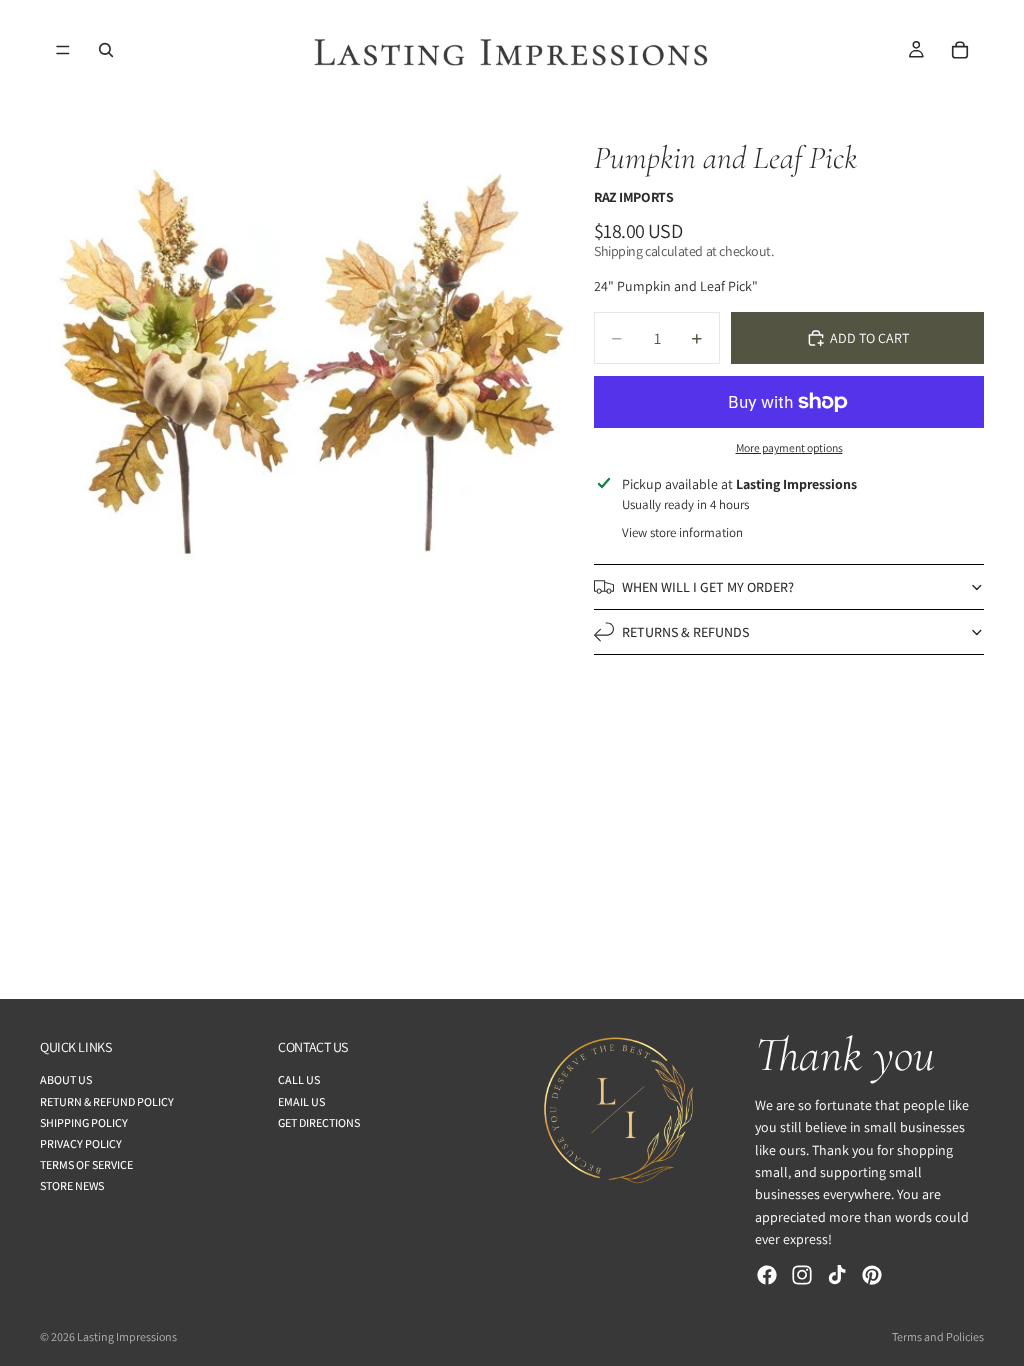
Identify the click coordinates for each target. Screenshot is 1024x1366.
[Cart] (960, 50)
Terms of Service (86, 1164)
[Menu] (63, 50)
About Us (66, 1080)
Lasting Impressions (127, 1336)
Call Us (299, 1080)
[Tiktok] (837, 1275)
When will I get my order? (708, 587)
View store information (682, 532)
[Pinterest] (872, 1275)
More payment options (789, 447)
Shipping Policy (84, 1122)
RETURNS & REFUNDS (685, 632)
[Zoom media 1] (307, 367)
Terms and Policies (938, 1336)
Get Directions (319, 1122)
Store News (72, 1186)
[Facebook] (767, 1275)
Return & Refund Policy (107, 1101)
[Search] (106, 50)
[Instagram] (802, 1275)
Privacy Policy (81, 1143)
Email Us (301, 1101)
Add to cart (869, 338)
